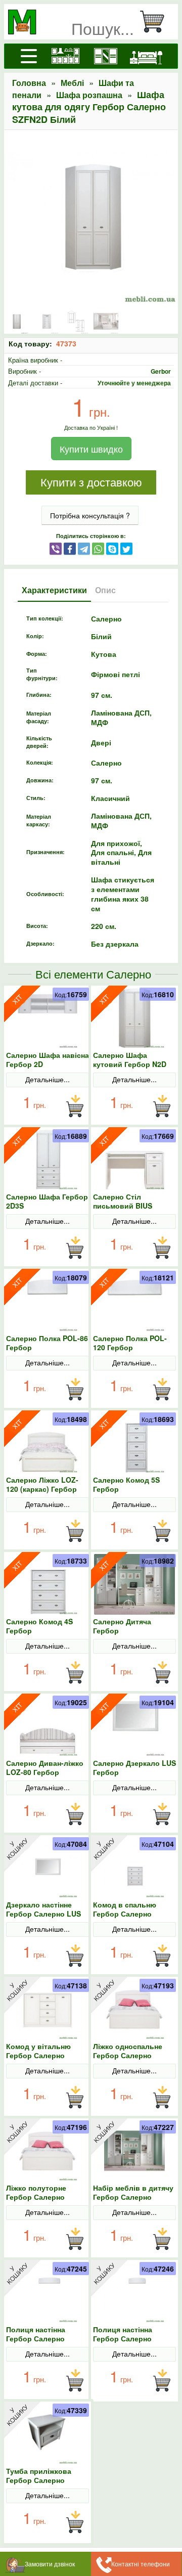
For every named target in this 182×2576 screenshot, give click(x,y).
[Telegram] (84, 548)
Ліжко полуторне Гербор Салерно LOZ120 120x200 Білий (46, 2197)
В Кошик (75, 1106)
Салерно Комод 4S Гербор (39, 1626)
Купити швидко (91, 449)
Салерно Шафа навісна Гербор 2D (48, 1059)
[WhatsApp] (98, 548)
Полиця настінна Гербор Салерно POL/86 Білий (123, 2338)
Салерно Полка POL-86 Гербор (47, 1343)
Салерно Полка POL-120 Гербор (130, 1343)
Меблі (72, 83)
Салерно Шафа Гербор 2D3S (47, 1201)
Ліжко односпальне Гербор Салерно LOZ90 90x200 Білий (129, 2055)
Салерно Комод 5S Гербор (126, 1484)
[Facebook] (70, 548)
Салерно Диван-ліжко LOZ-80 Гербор (45, 1767)
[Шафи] (106, 56)
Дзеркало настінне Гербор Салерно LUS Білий (43, 1914)
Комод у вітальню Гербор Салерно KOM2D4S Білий (38, 2055)
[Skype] (112, 548)
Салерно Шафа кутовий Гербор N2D (130, 1059)
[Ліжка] (146, 56)
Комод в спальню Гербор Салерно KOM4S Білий (125, 1914)
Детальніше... (48, 1079)
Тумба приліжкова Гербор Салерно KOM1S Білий (39, 2480)
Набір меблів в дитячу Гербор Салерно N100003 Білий (133, 2197)
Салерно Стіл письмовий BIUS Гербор (123, 1206)
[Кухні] (65, 56)
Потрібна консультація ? (90, 515)
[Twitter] (126, 548)
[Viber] (56, 548)
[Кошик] (156, 22)
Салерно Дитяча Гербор (122, 1626)
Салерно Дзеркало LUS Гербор (134, 1767)
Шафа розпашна (89, 95)
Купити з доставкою (91, 483)
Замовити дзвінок (50, 2564)
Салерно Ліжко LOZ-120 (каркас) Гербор (42, 1484)
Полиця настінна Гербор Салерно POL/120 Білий (36, 2338)
